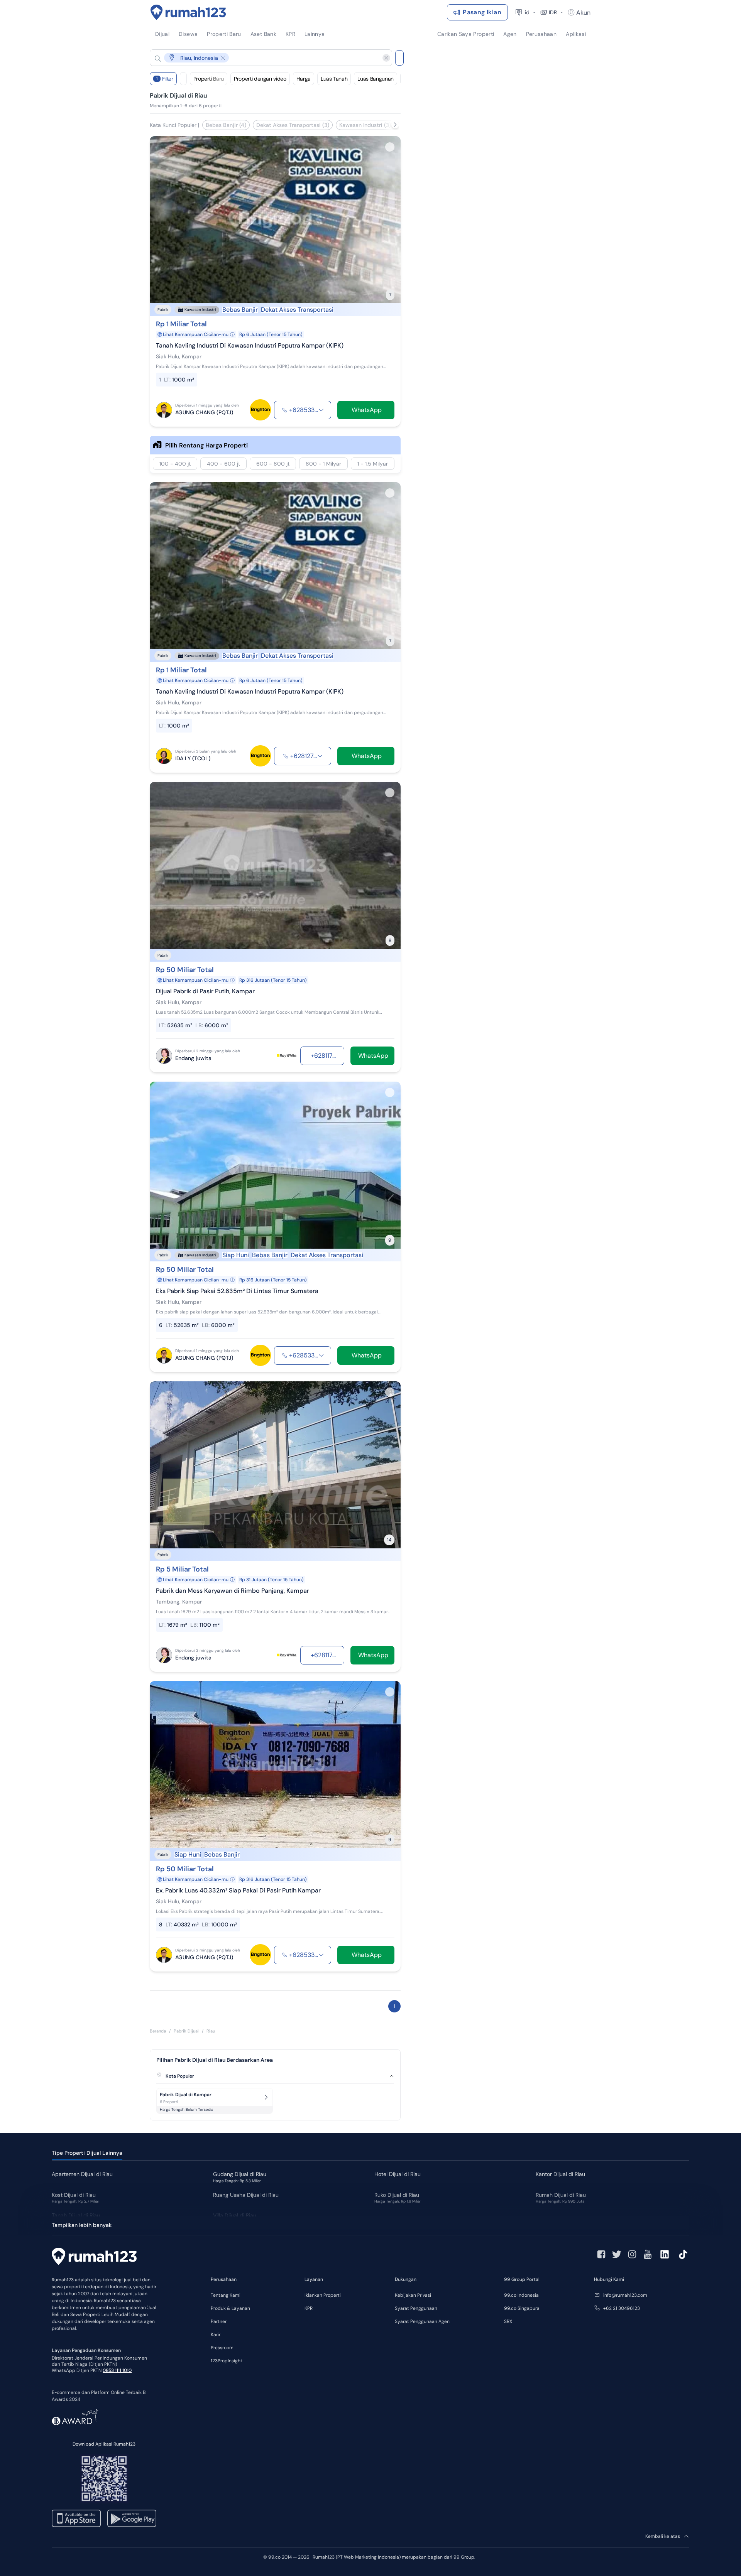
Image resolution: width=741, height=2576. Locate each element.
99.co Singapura (522, 2308)
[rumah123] (94, 2257)
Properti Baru (209, 79)
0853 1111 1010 (117, 2370)
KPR (309, 2308)
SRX (508, 2321)
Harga (304, 79)
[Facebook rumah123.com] (601, 2254)
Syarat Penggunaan (416, 2308)
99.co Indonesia (521, 2295)
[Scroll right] (395, 125)
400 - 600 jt (223, 464)
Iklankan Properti (323, 2295)
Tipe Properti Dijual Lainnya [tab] (87, 2153)
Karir (216, 2335)
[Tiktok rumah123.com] (683, 2254)
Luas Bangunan (375, 79)
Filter (165, 79)
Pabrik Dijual (186, 2031)
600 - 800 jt (273, 464)
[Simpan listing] (390, 147)
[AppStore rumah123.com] (76, 2518)
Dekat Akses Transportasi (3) (293, 125)
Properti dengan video (260, 79)
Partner (219, 2321)
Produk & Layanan (230, 2308)
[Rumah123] (188, 12)
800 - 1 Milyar (323, 464)
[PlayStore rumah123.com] (132, 2518)
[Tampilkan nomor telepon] (321, 410)
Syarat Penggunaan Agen (422, 2321)
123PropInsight (227, 2361)
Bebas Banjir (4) (226, 125)
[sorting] (183, 79)
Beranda (158, 2031)
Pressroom (222, 2348)
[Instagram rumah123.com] (632, 2254)
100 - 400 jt (175, 464)
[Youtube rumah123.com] (648, 2254)
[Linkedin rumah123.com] (665, 2254)
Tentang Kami (226, 2295)
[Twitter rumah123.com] (617, 2254)
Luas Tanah (334, 79)
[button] (265, 58)
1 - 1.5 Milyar (373, 464)
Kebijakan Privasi (413, 2295)
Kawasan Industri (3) (365, 125)
